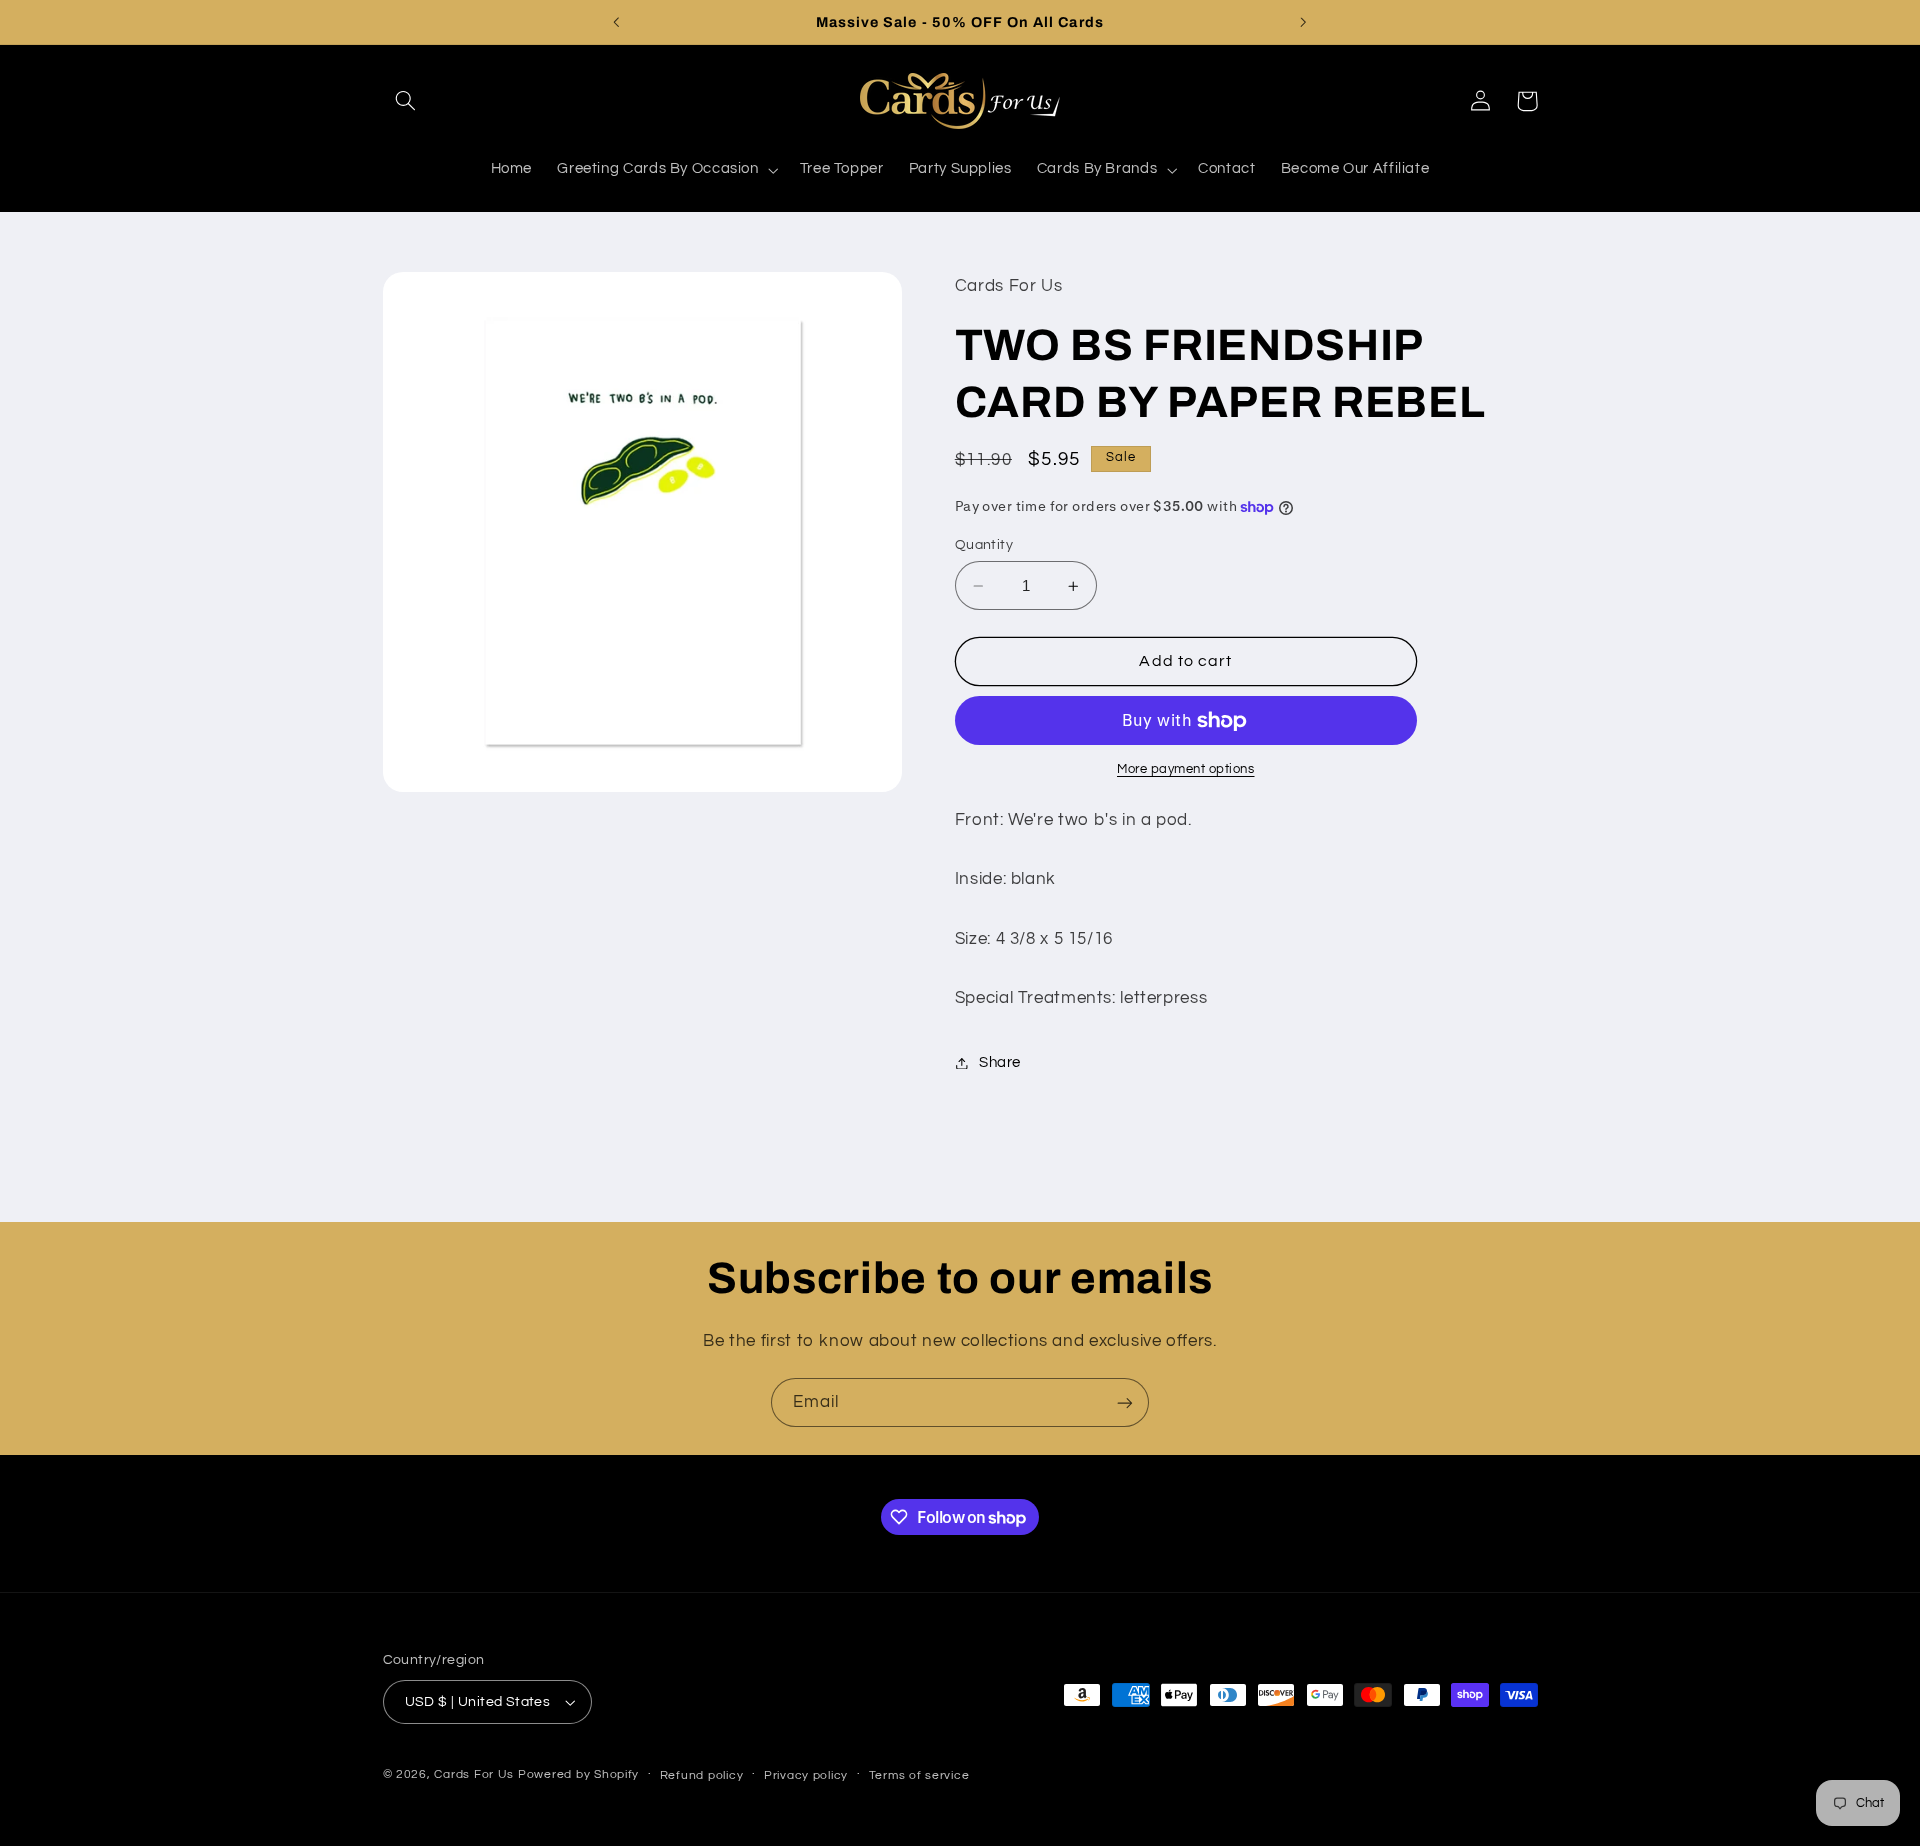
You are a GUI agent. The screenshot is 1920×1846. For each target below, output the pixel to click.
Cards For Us (474, 1774)
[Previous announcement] (617, 22)
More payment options (1186, 770)
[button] (406, 101)
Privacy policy (806, 1775)
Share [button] (1000, 1062)
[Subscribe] (1125, 1402)
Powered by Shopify (578, 1774)
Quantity (984, 545)
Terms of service (919, 1775)
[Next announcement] (1303, 22)
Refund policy (702, 1775)
